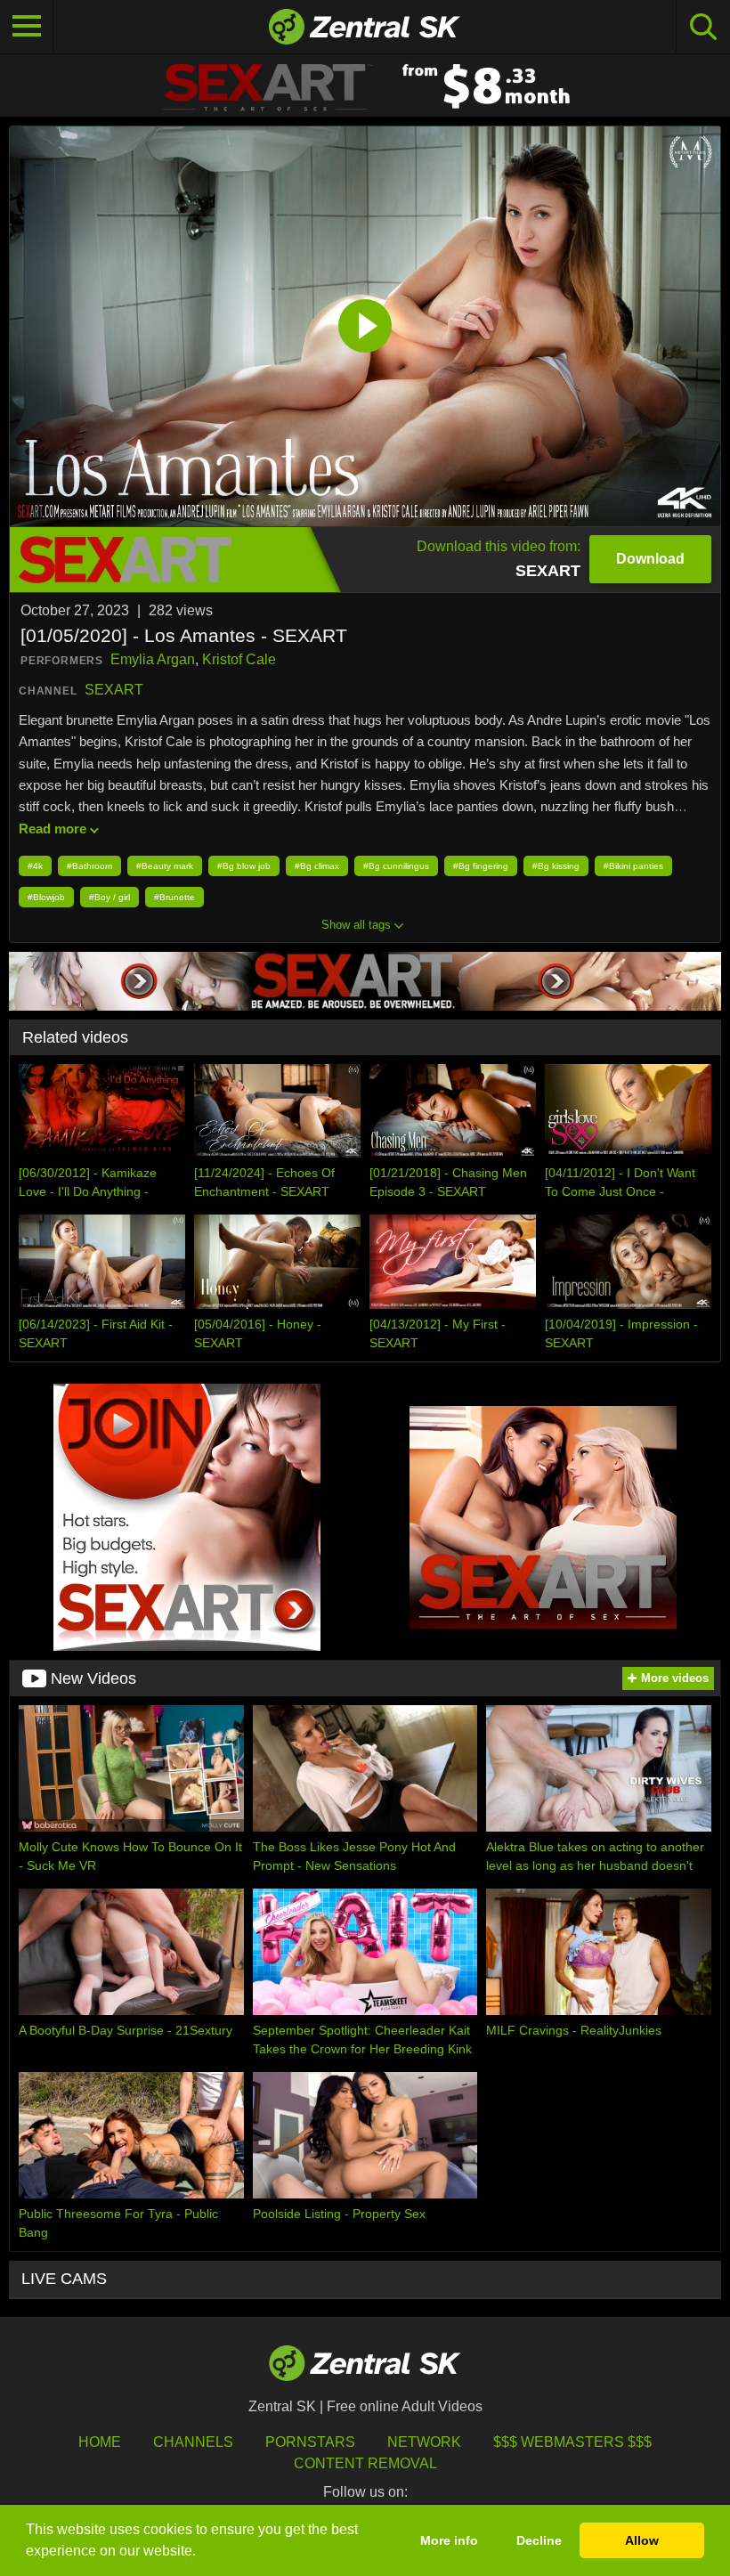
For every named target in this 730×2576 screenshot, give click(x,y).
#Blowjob (46, 897)
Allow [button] (642, 2540)
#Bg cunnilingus (396, 866)
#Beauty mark (165, 866)
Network (424, 2442)
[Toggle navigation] (27, 27)
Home (100, 2442)
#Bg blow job (244, 866)
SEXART (114, 690)
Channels (193, 2442)
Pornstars (310, 2442)
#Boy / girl (109, 897)
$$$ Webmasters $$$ (572, 2442)
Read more (53, 829)
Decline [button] (539, 2540)
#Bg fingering (481, 866)
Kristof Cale (239, 659)
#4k (35, 866)
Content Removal (365, 2463)
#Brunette (174, 897)
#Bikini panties (633, 866)
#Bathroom (89, 866)
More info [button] (449, 2540)
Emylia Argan (153, 659)
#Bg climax (317, 866)
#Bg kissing (556, 866)
